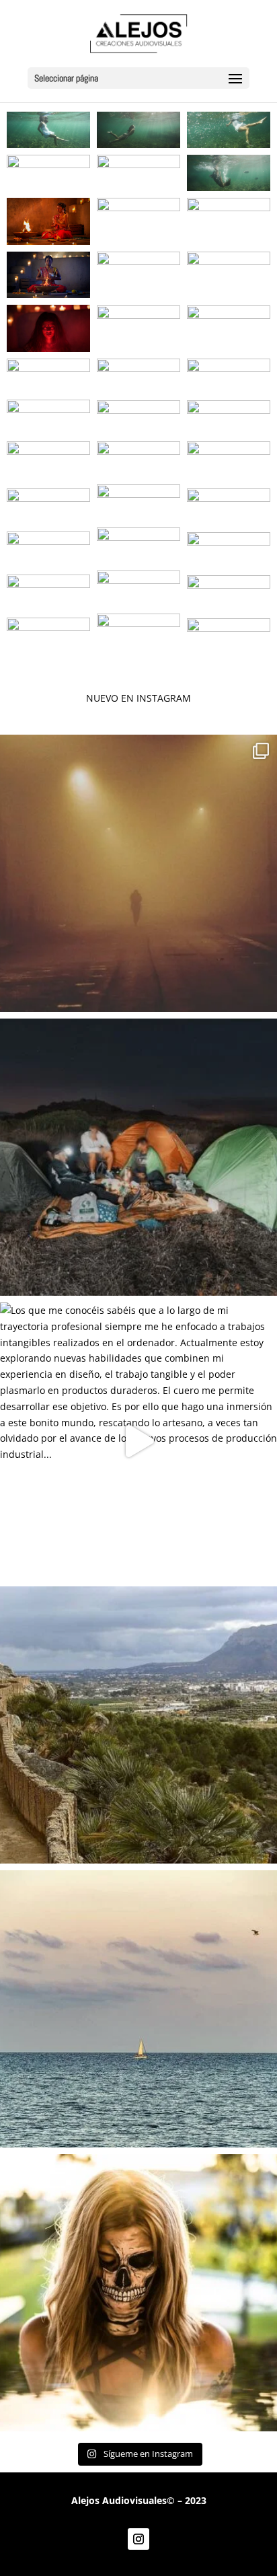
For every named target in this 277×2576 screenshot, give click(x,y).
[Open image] (48, 130)
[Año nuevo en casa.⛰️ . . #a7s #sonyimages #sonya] (138, 1725)
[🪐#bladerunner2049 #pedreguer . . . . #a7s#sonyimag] (138, 873)
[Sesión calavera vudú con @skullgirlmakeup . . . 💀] (138, 2293)
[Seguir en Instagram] (138, 2539)
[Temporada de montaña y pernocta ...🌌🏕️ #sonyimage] (138, 1157)
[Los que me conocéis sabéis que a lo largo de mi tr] (138, 1441)
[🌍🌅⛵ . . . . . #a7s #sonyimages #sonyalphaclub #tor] (138, 2009)
